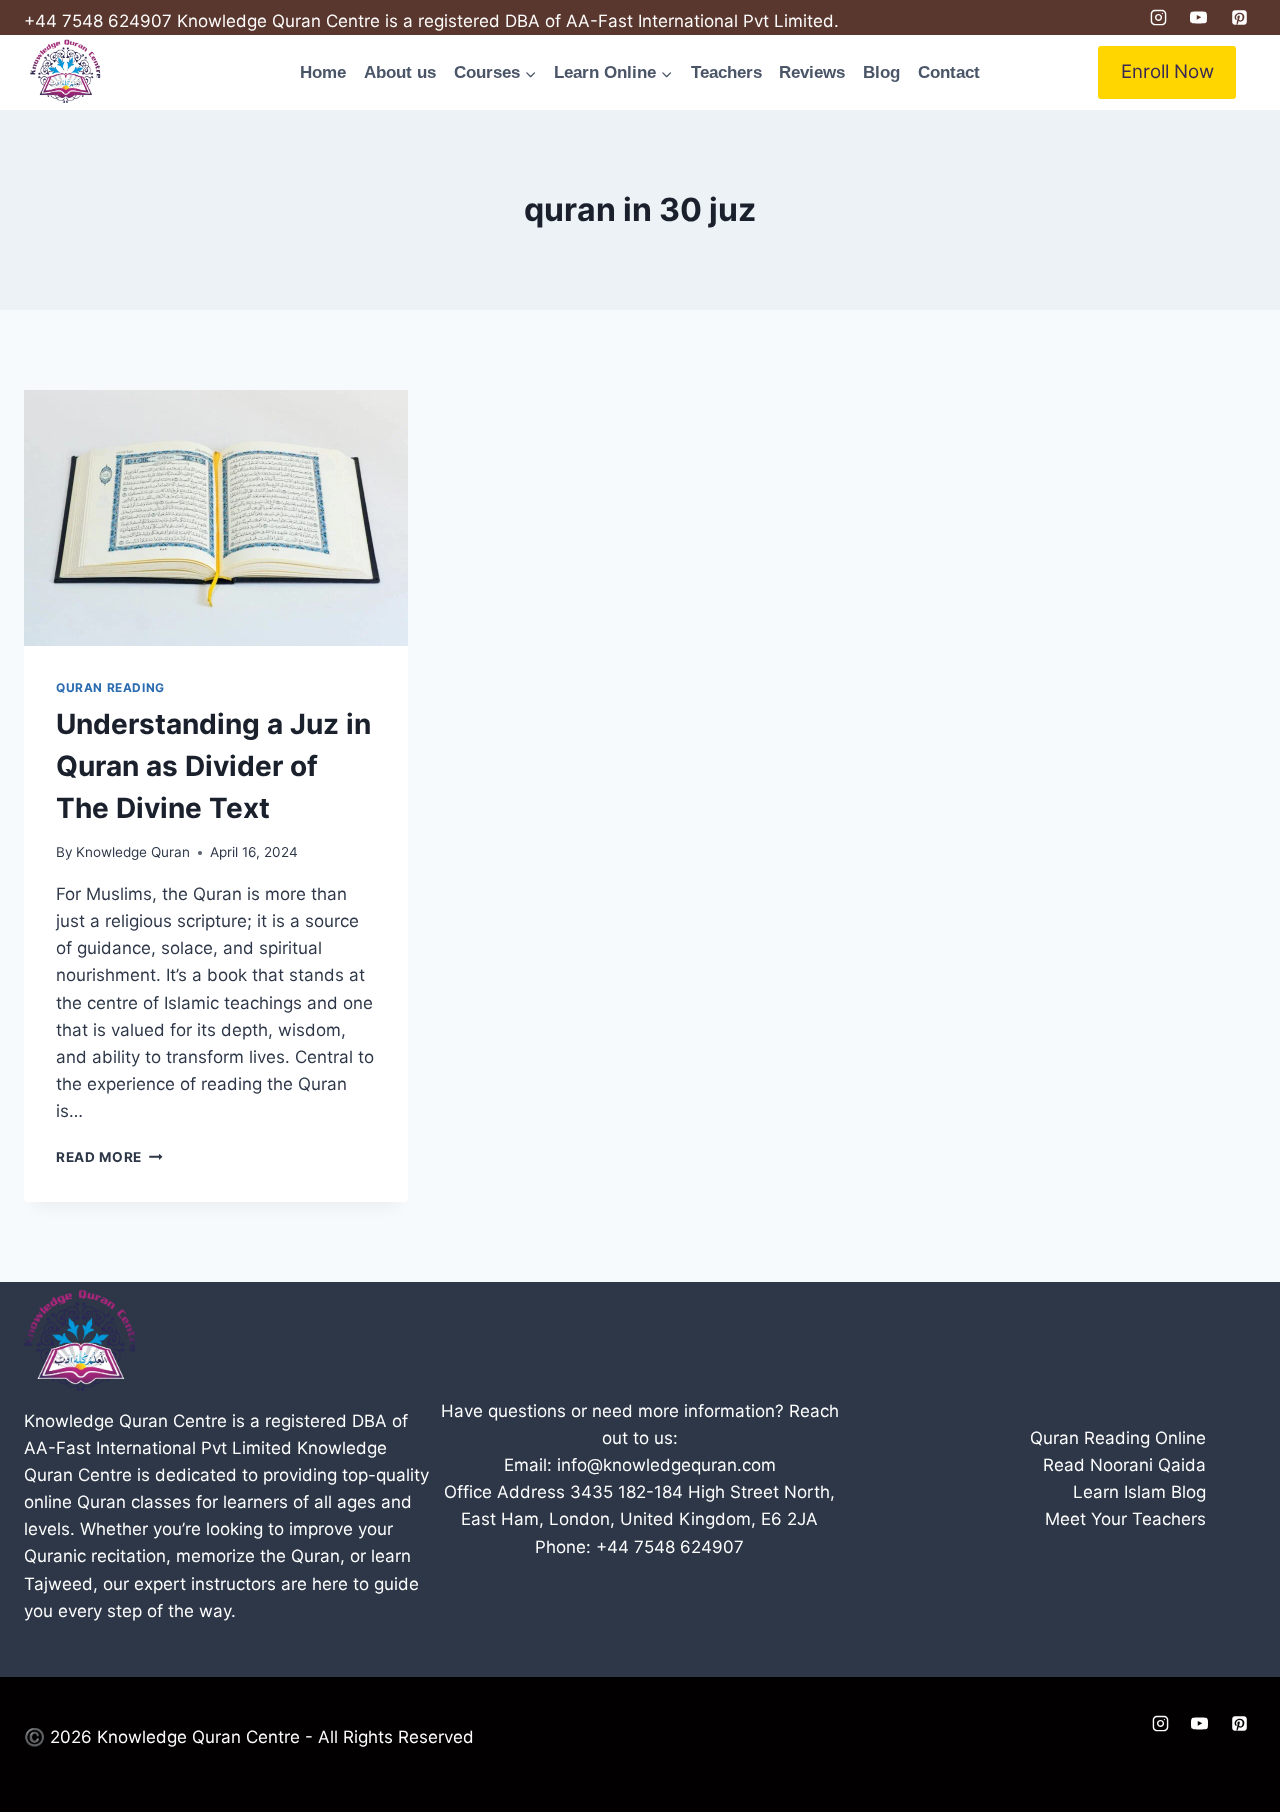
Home (323, 72)
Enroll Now (1167, 71)
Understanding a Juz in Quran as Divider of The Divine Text (213, 766)
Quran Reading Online (1118, 1438)
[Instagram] (1158, 18)
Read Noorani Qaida (1124, 1465)
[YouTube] (1199, 18)
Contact (949, 72)
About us (400, 72)
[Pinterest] (1239, 18)
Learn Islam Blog (1139, 1492)
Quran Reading (110, 687)
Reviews (812, 72)
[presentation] (216, 518)
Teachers (726, 72)
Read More (109, 1157)
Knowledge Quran (133, 852)
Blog (881, 72)
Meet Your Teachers (1125, 1519)
